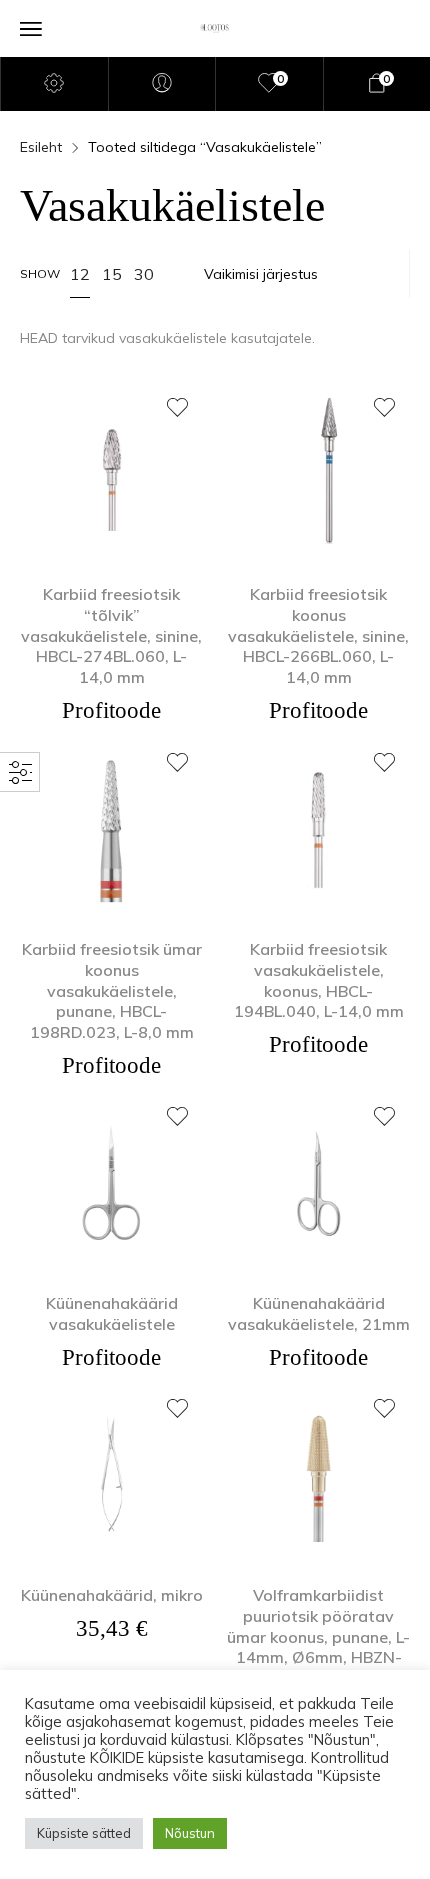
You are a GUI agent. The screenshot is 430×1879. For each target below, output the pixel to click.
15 (112, 274)
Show (40, 273)
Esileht (41, 147)
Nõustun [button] (190, 1833)
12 (80, 274)
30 (144, 274)
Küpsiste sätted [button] (84, 1833)
